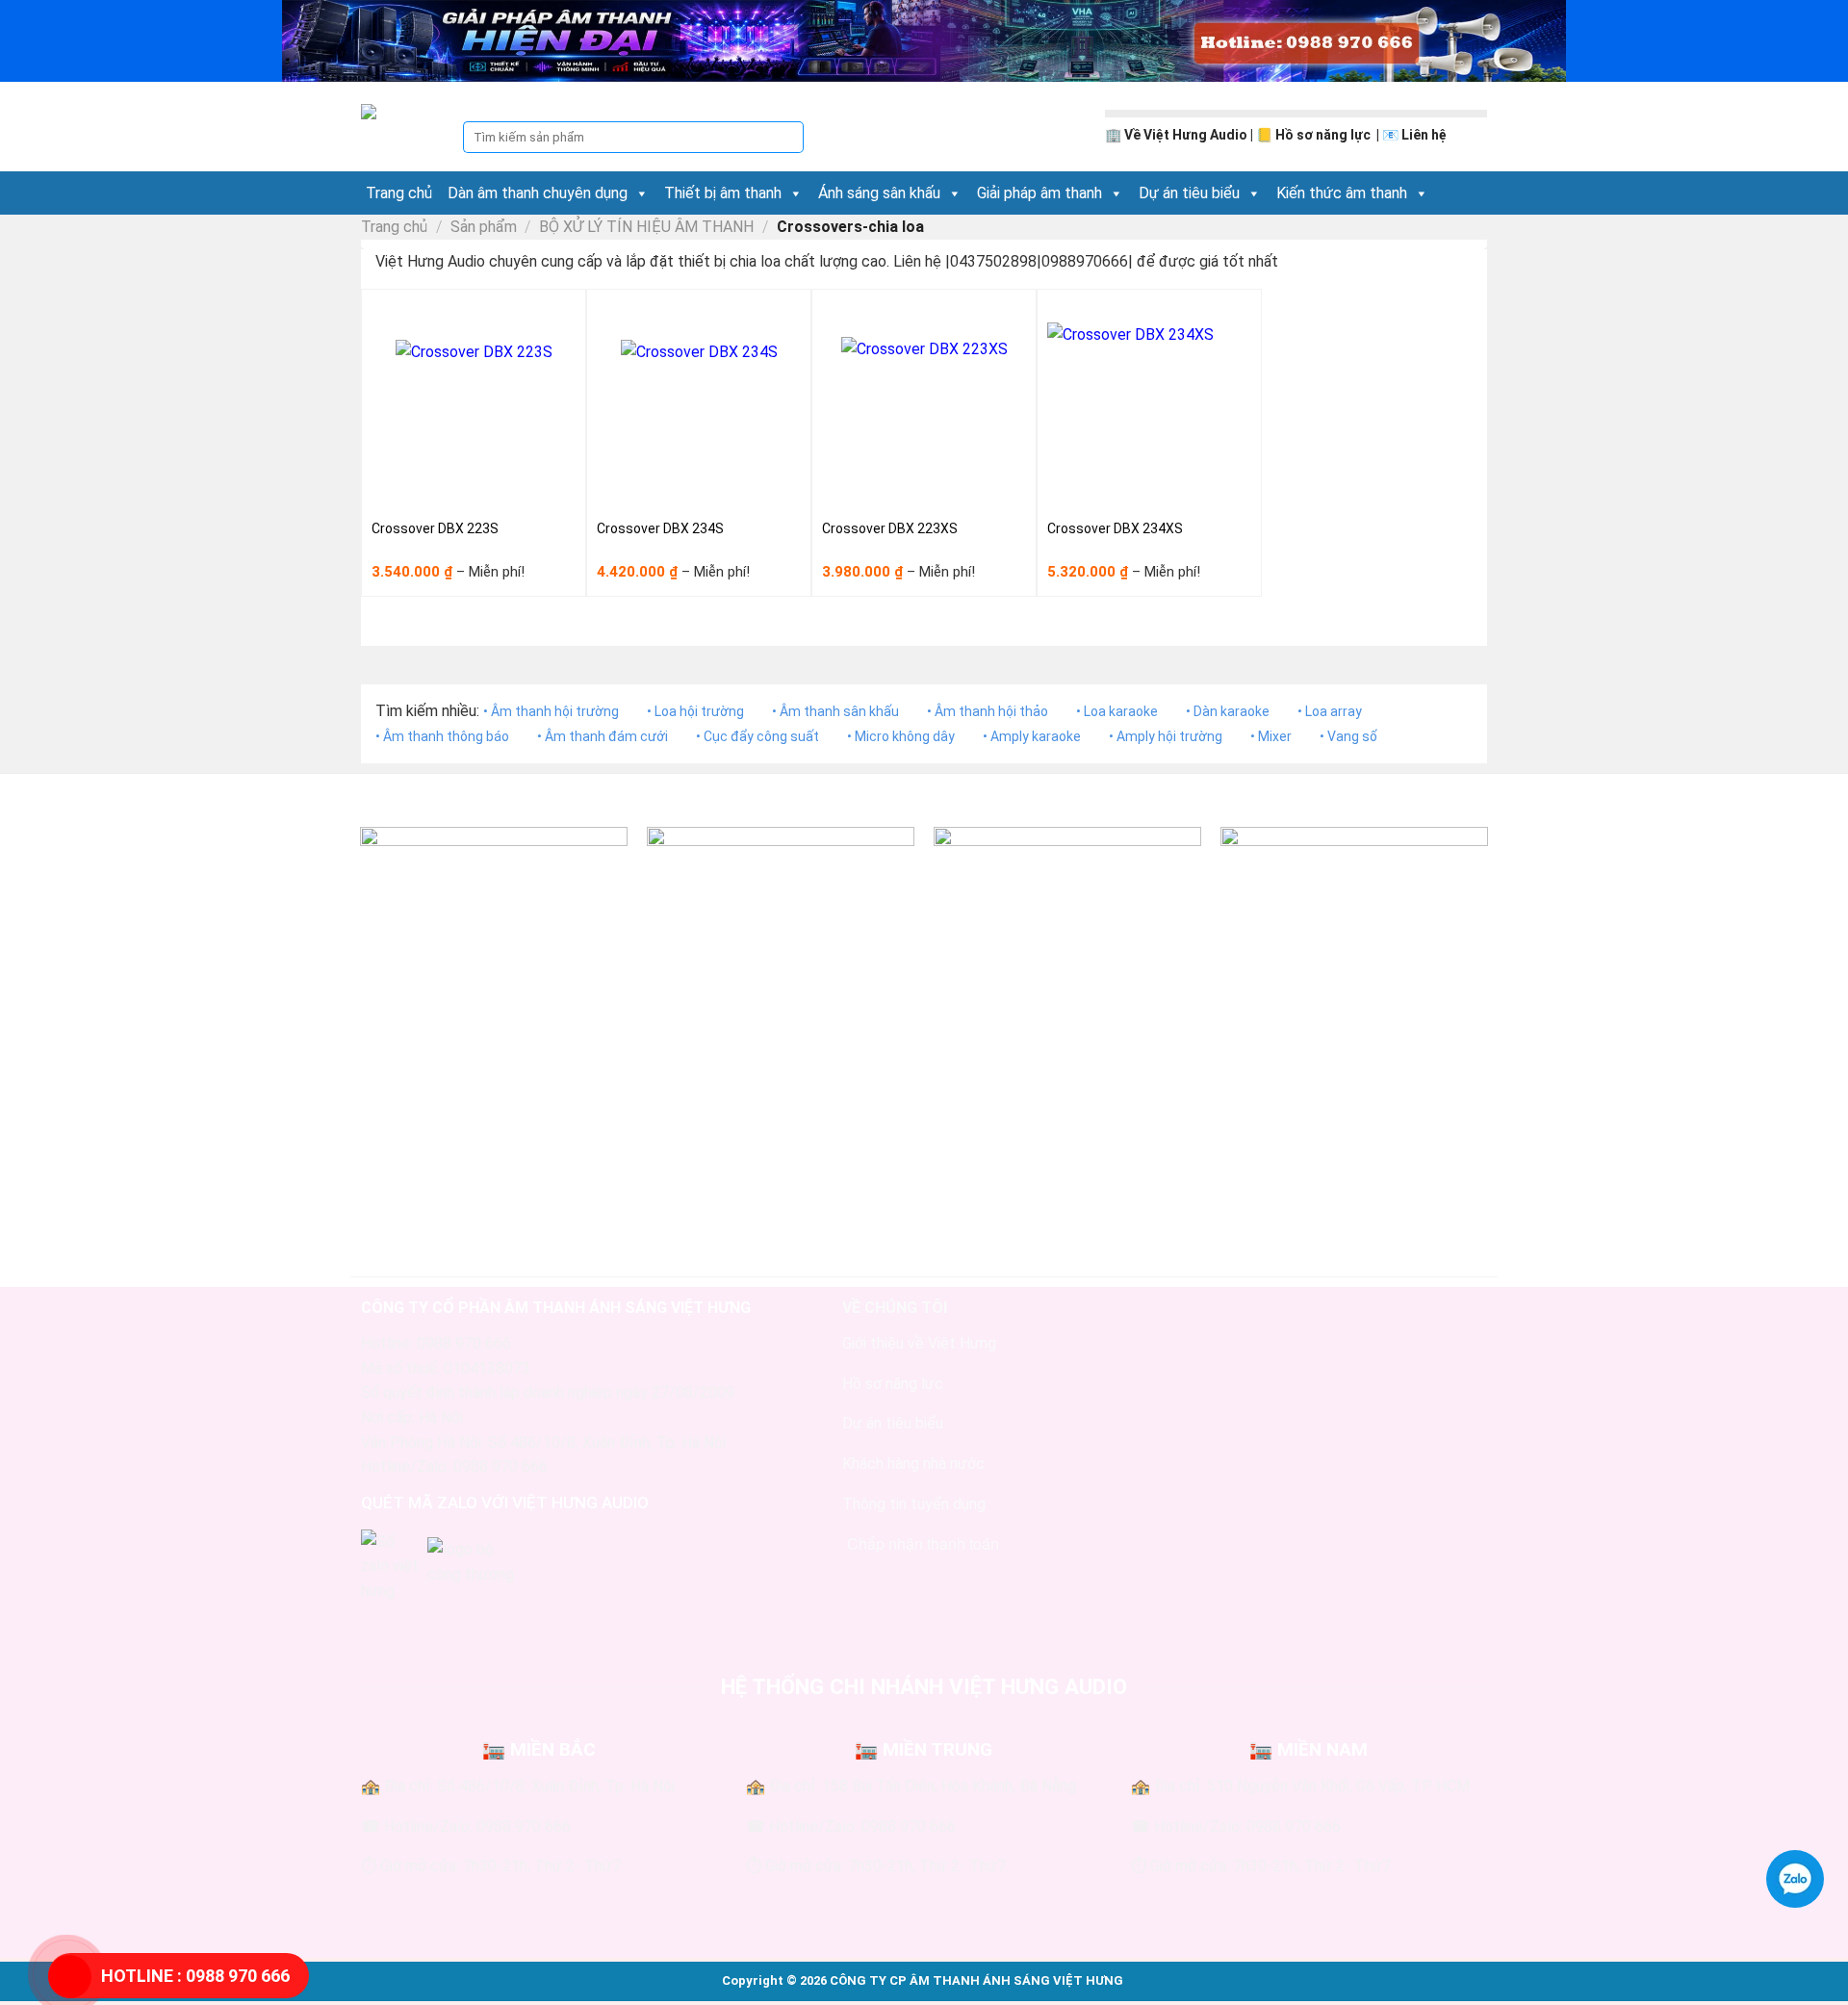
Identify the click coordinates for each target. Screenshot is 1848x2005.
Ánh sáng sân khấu (879, 193)
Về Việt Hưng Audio (1186, 135)
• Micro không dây (901, 736)
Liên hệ (1424, 135)
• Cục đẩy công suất (757, 736)
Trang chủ (399, 193)
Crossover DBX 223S (435, 528)
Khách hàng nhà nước (913, 1464)
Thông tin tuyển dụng (914, 1504)
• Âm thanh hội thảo (988, 711)
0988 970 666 (195, 1976)
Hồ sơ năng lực (1324, 135)
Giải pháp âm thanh (1039, 193)
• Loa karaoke (1117, 711)
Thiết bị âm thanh (723, 193)
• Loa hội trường (695, 711)
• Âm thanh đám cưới (603, 736)
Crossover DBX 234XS (1115, 528)
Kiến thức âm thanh (1342, 193)
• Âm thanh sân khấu (835, 711)
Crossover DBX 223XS (890, 528)
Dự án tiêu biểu (1189, 193)
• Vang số (1348, 736)
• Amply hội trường (1166, 736)
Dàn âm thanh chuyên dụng (538, 193)
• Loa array (1330, 711)
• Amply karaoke (1032, 736)
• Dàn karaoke (1228, 711)
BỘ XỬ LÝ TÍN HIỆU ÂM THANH (646, 227)
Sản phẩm (484, 227)
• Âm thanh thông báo (442, 736)
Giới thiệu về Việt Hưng (919, 1343)
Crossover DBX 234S (660, 528)
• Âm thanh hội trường (551, 711)
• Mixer (1271, 736)
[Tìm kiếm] (788, 138)
